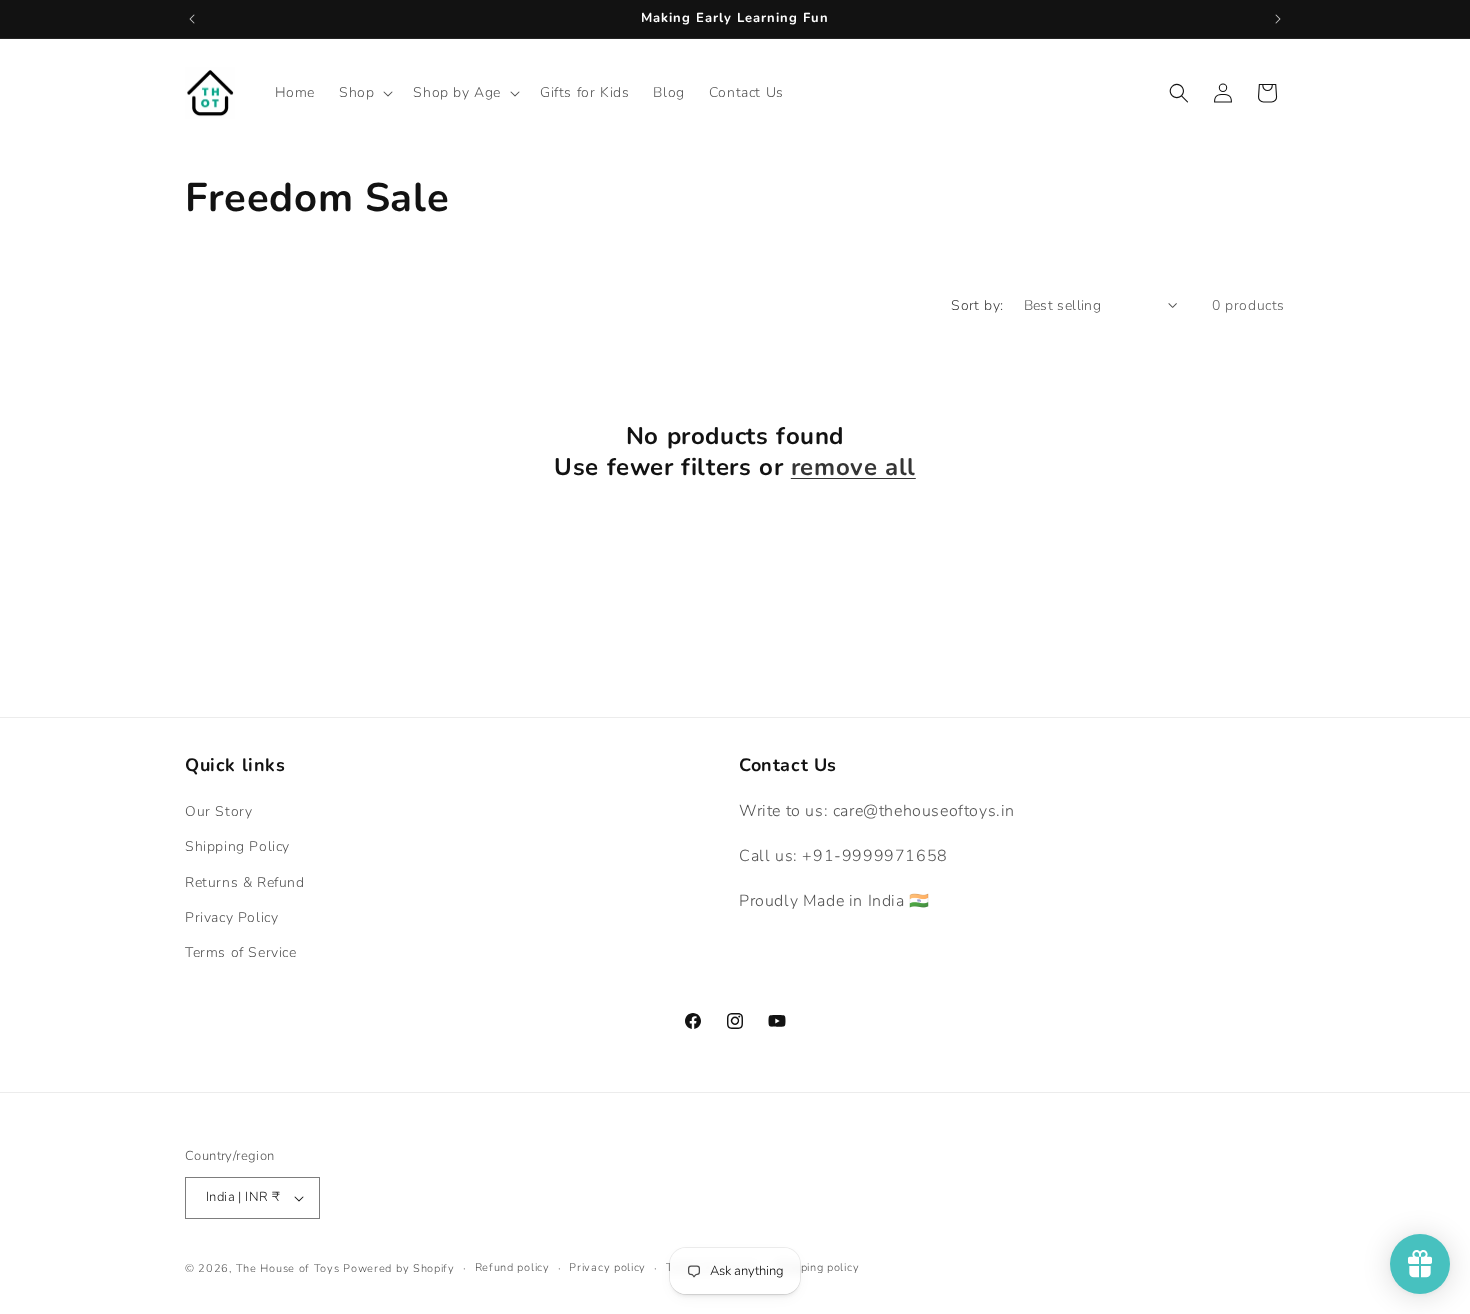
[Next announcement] (1278, 19)
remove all (853, 467)
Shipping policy (818, 1267)
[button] (364, 93)
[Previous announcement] (192, 19)
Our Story (218, 811)
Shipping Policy (237, 846)
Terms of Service (241, 952)
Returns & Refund (245, 882)
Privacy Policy (231, 917)
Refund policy (512, 1267)
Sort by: (977, 305)
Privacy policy (607, 1267)
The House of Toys (288, 1268)
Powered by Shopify (399, 1268)
